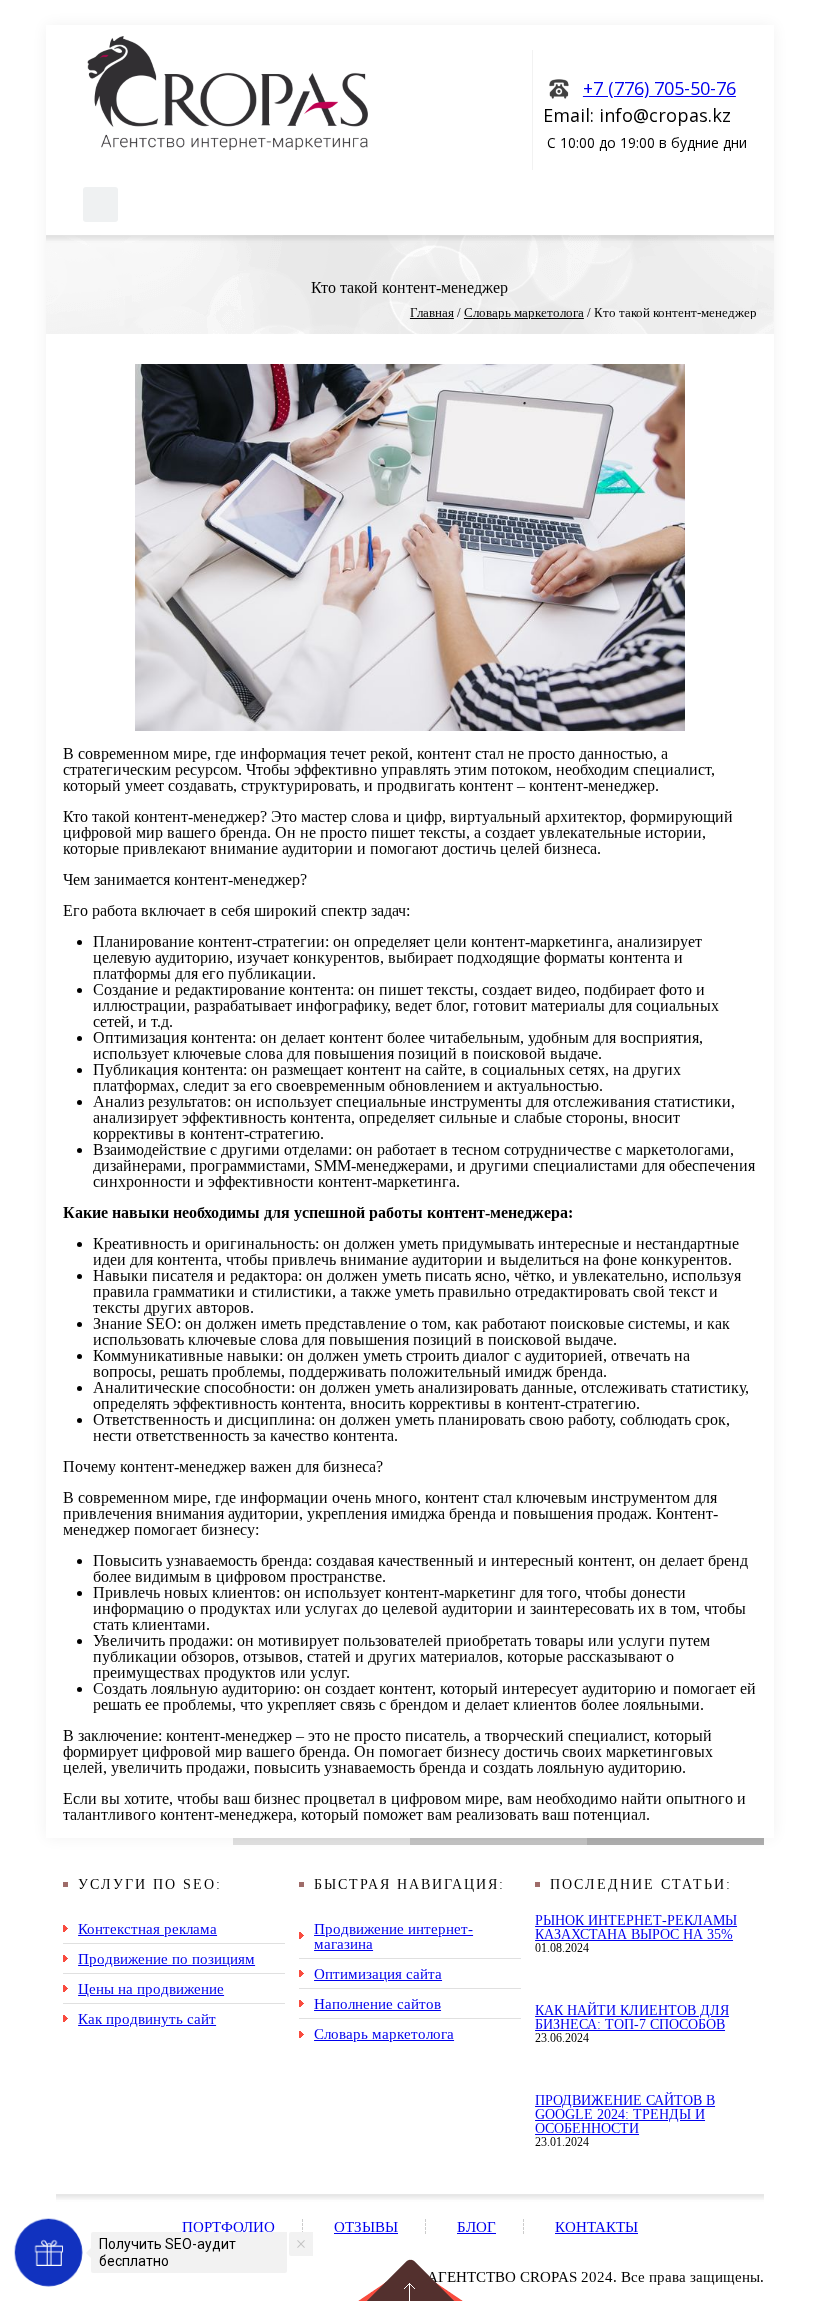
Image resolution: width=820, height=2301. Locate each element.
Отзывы (366, 2226)
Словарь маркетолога (384, 2033)
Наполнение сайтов (377, 2003)
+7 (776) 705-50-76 (659, 88)
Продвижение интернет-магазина (393, 1936)
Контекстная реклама (147, 1928)
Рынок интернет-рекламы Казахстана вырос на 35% (636, 1927)
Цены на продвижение (151, 1988)
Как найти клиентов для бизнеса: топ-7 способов (632, 2017)
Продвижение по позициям (166, 1958)
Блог (476, 2226)
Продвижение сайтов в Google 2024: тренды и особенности (625, 2114)
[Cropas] (228, 92)
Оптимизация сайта (378, 1973)
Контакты (596, 2226)
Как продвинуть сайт (147, 2018)
